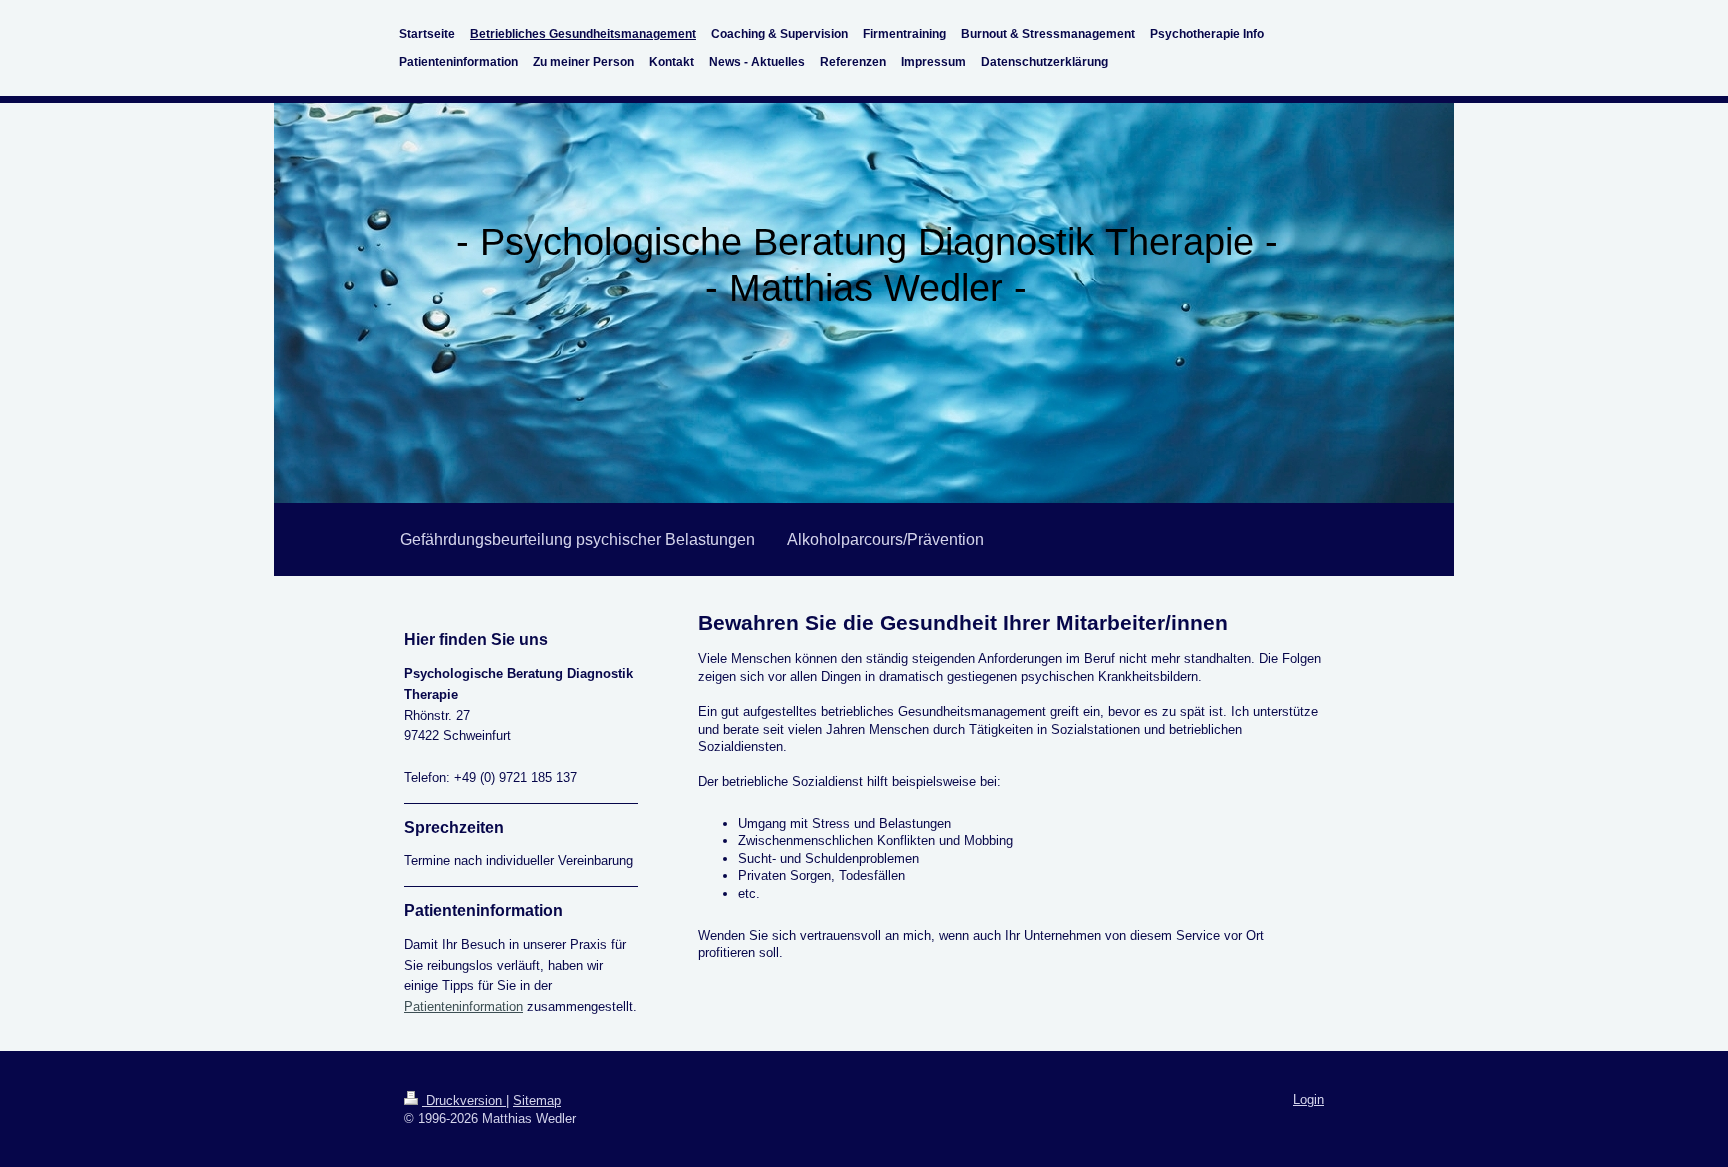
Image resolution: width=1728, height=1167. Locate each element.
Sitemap (537, 1100)
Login (1308, 1099)
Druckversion (464, 1100)
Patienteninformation (463, 1006)
